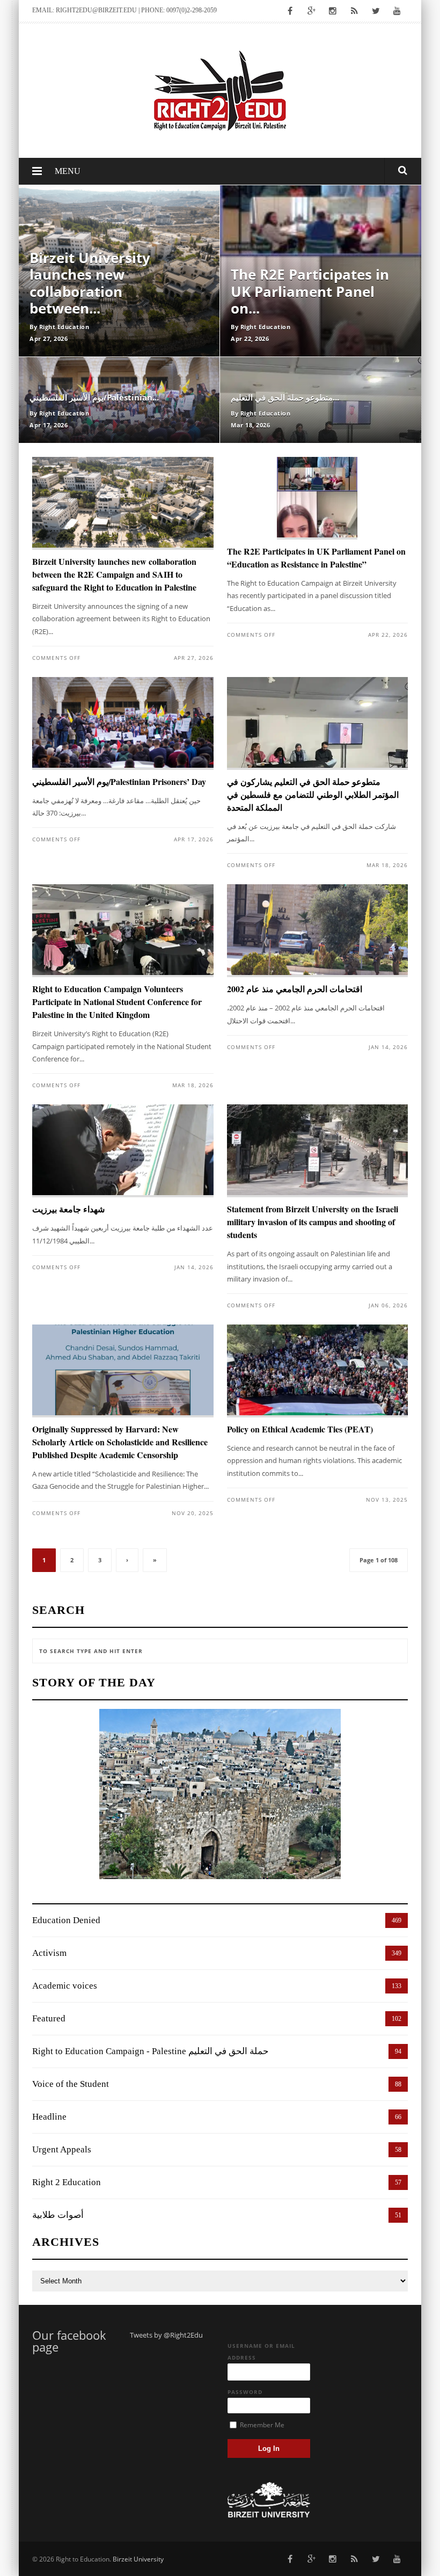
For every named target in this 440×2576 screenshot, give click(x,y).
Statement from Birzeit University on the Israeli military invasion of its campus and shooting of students (313, 1222)
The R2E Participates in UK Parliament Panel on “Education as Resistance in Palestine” (316, 558)
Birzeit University (138, 2559)
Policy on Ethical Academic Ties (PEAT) (300, 1429)
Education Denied (66, 1920)
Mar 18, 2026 (387, 865)
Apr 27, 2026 (194, 658)
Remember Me (261, 2425)
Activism (49, 1953)
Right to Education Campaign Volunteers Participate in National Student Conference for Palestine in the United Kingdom (117, 1002)
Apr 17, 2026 (194, 839)
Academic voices (65, 1986)
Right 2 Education (67, 2182)
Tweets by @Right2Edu (166, 2335)
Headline (49, 2117)
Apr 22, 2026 (388, 635)
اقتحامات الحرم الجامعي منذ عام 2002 (295, 989)
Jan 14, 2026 (388, 1047)
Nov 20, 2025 (193, 1513)
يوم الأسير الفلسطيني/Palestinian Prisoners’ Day (119, 781)
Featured (49, 2018)
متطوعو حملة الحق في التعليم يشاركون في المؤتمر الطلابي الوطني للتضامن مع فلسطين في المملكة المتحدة (313, 794)
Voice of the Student (71, 2084)
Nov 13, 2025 (387, 1500)
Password (245, 2392)
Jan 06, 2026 (388, 1305)
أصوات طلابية (58, 2215)
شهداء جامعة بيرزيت (68, 1209)
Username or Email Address (261, 2352)
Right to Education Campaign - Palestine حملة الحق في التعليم (151, 2051)
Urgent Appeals (62, 2149)
